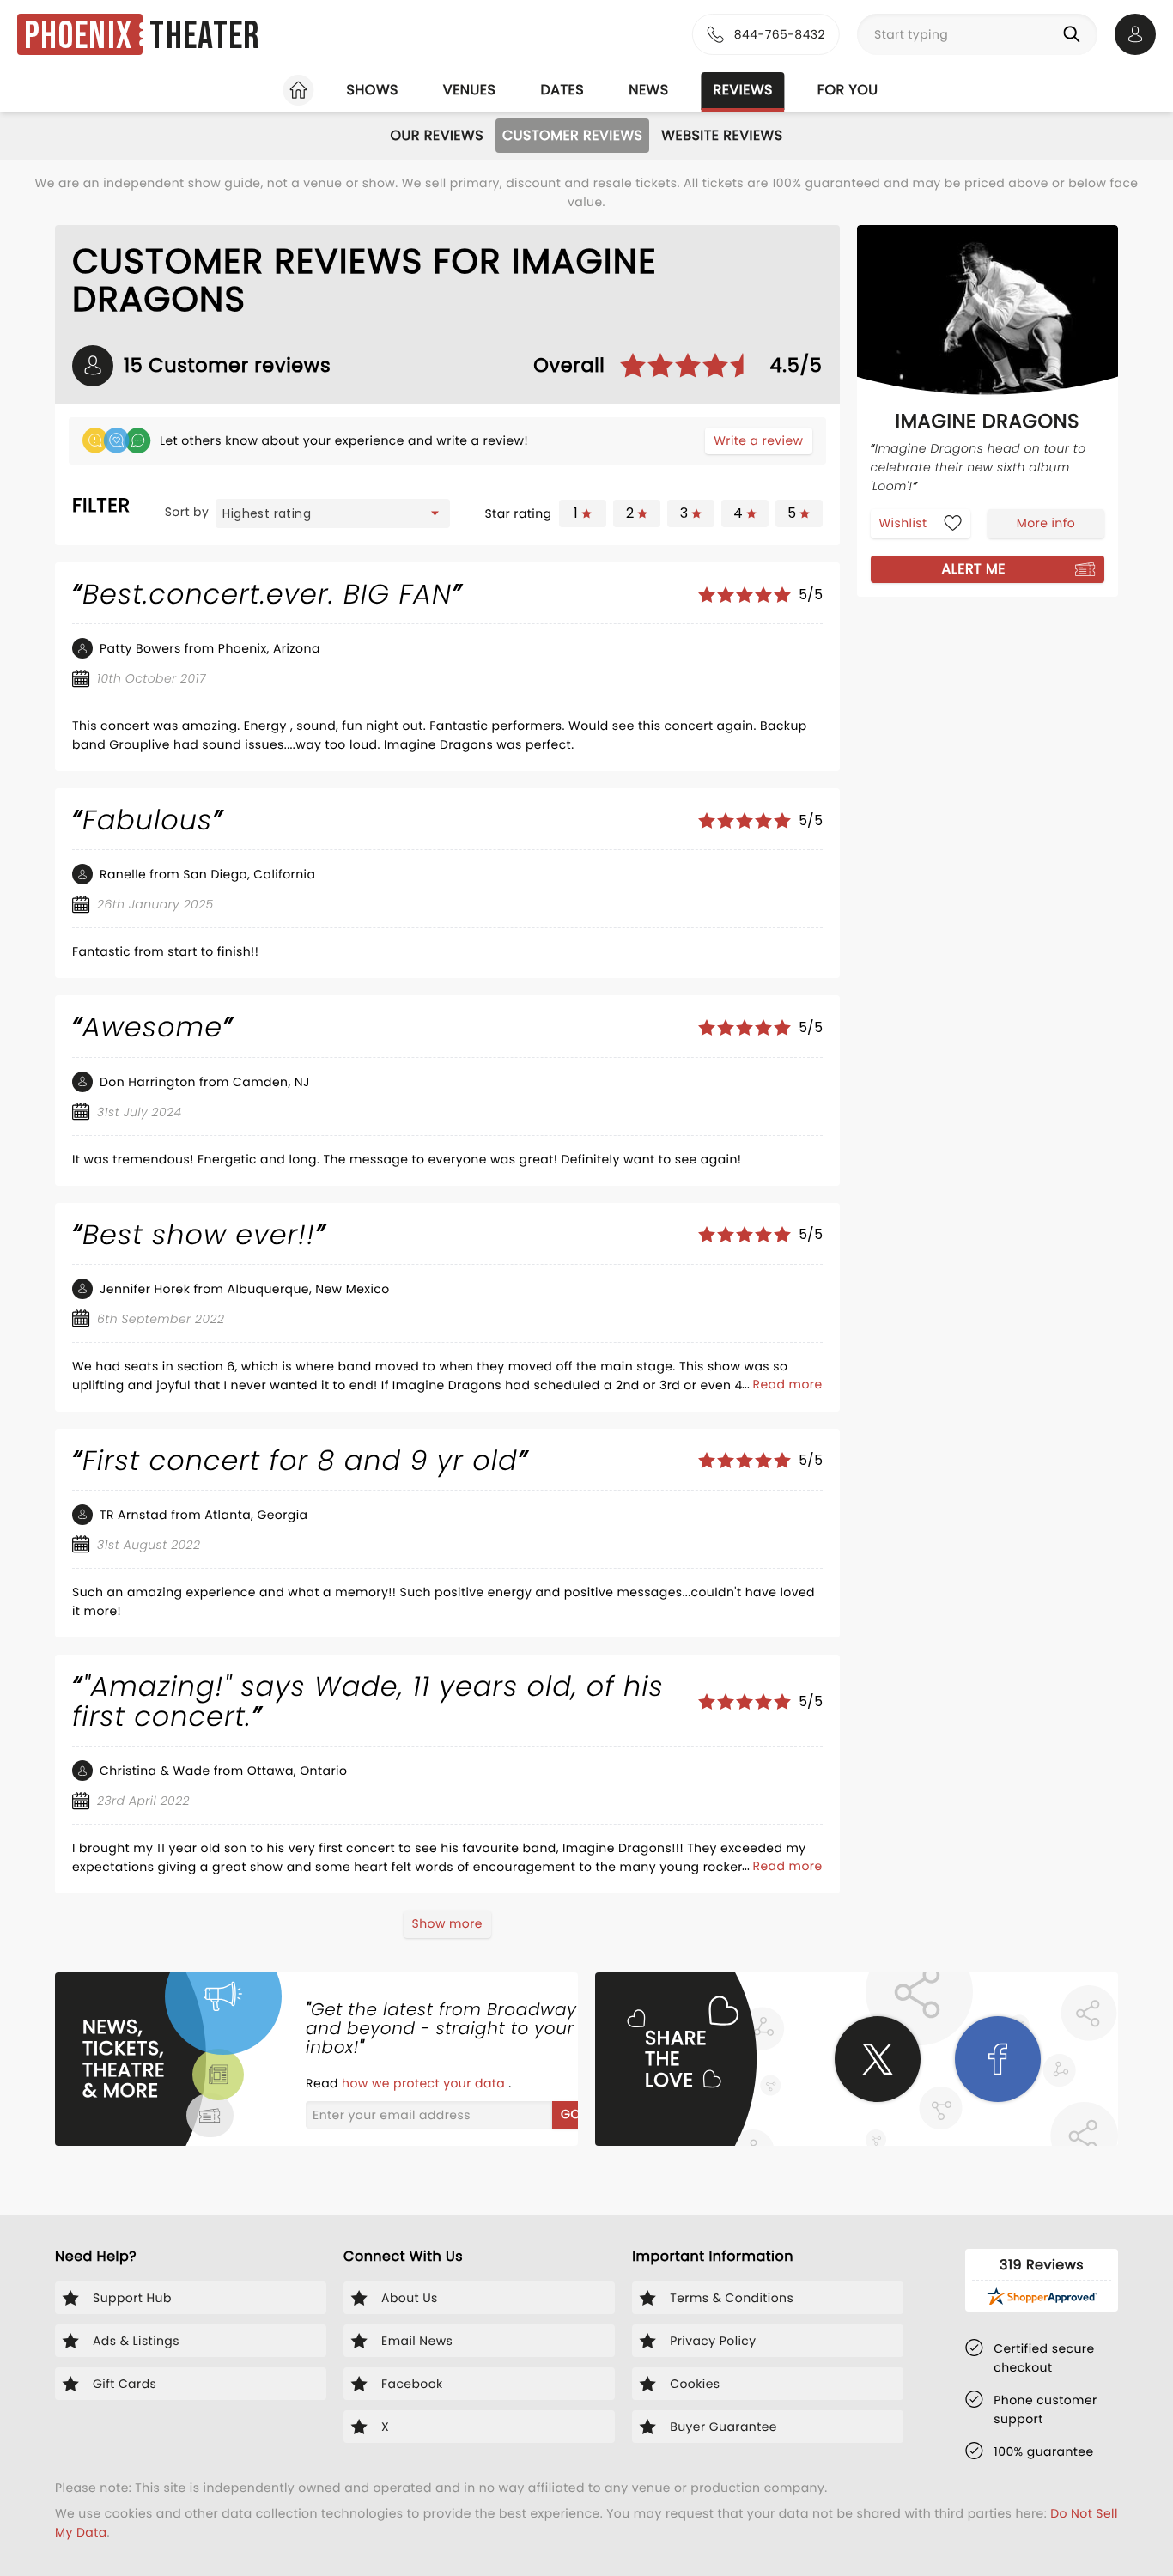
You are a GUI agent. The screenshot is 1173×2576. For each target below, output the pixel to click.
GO (571, 2114)
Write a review (758, 440)
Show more (447, 1923)
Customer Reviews (572, 135)
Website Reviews (722, 135)
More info (1046, 522)
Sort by (187, 512)
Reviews (743, 90)
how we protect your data (425, 2083)
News (648, 90)
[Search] (1075, 34)
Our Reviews (437, 135)
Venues (470, 90)
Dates (562, 90)
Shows (372, 90)
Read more (788, 1384)
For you (848, 90)
